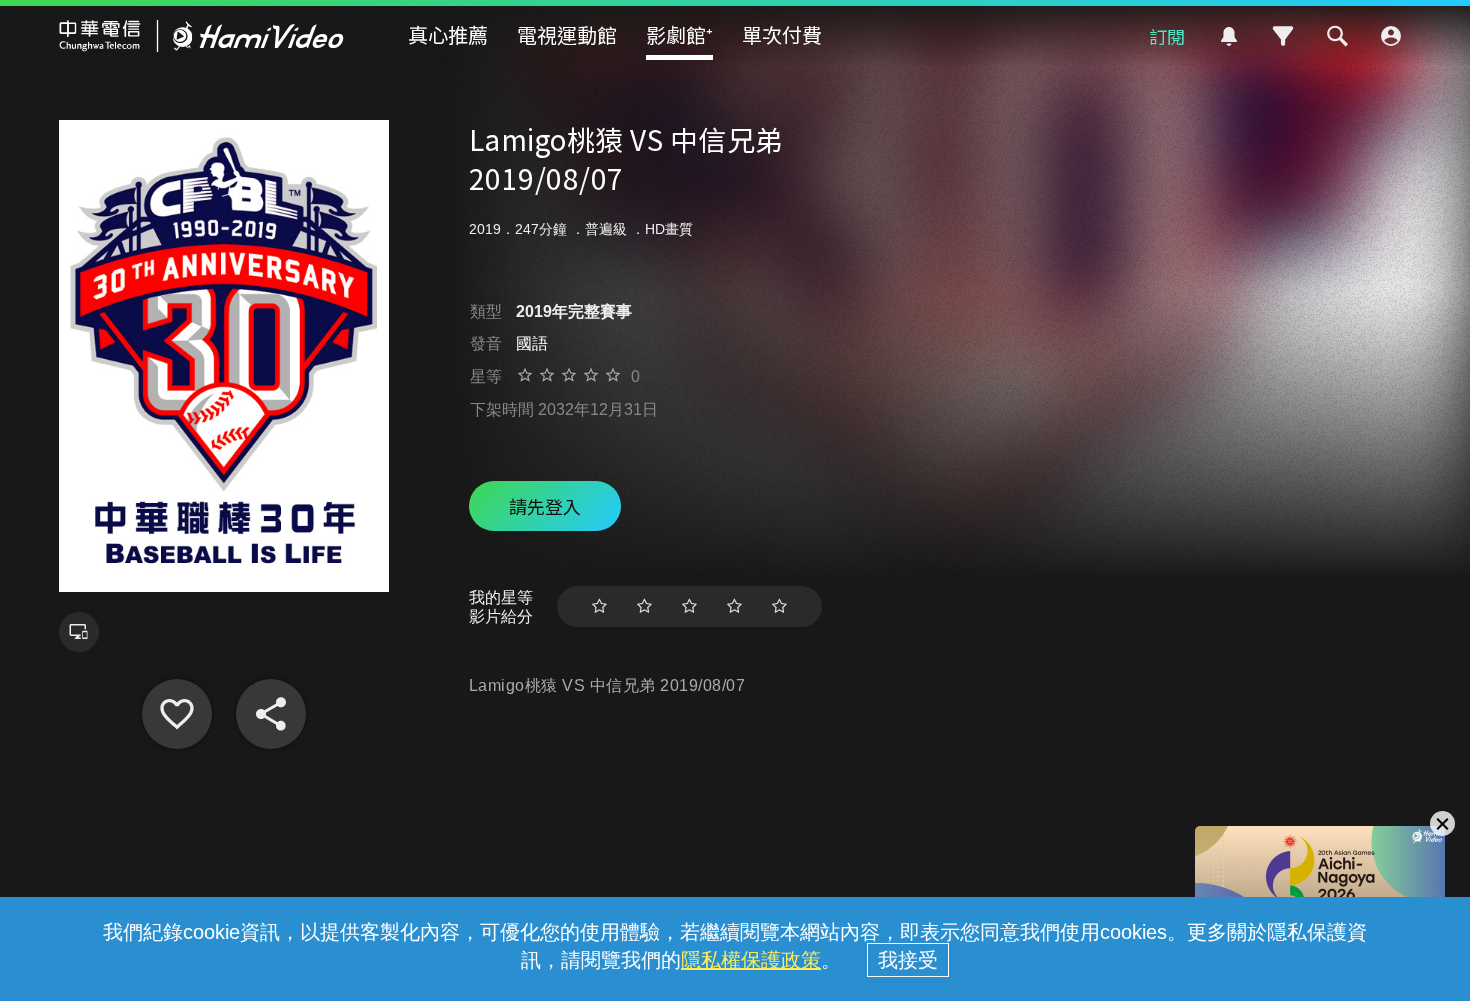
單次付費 (782, 34)
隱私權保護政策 (751, 960)
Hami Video (201, 36)
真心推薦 (448, 34)
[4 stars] (734, 606)
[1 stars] (599, 606)
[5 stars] (779, 606)
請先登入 (545, 506)
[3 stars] (689, 606)
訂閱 (1167, 36)
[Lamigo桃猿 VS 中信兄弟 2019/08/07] (177, 714)
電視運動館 (567, 34)
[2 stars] (644, 606)
